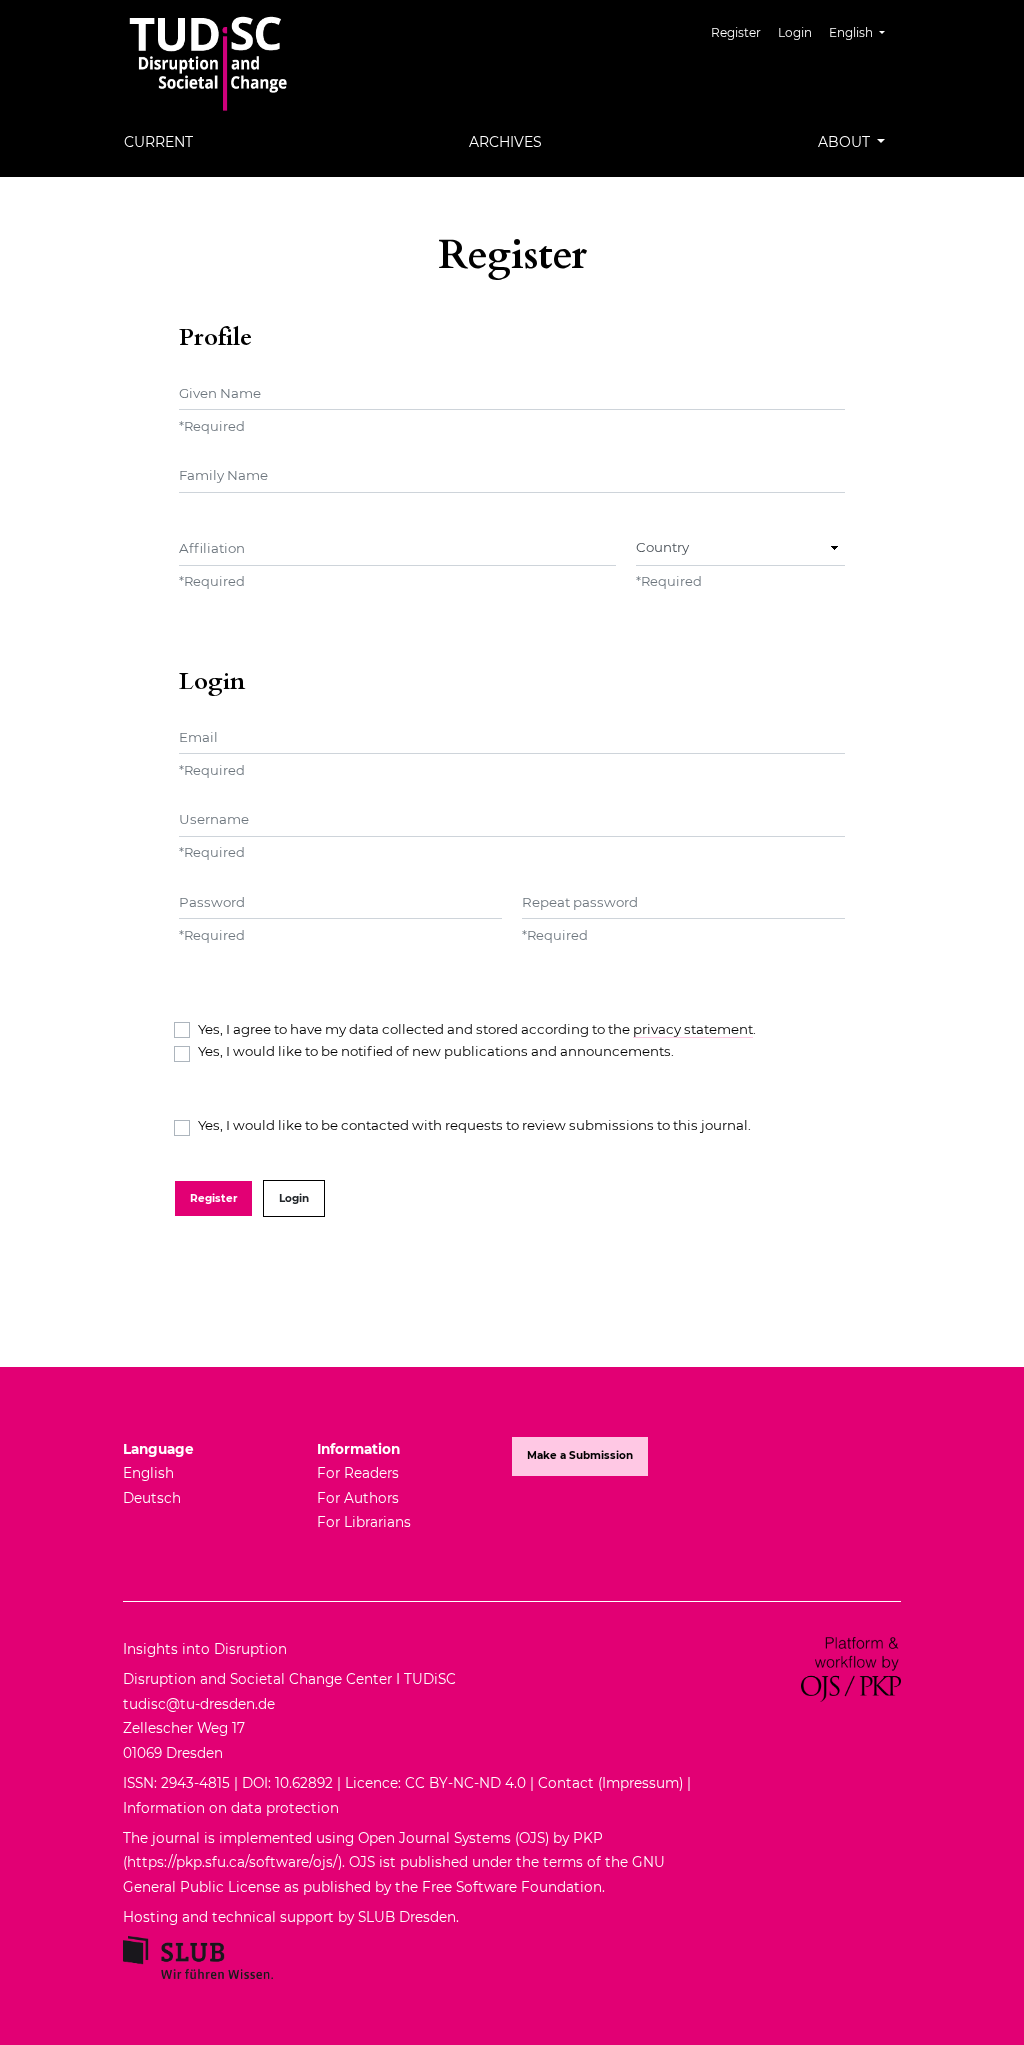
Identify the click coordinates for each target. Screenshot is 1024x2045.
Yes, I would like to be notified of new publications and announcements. (436, 1051)
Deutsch (152, 1498)
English (148, 1473)
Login (795, 32)
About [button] (846, 142)
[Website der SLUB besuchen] (198, 1956)
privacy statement (693, 1029)
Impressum (640, 1783)
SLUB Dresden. (410, 1917)
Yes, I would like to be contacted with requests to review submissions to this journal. (474, 1125)
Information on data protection (231, 1808)
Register (736, 32)
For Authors (358, 1498)
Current (158, 142)
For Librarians (364, 1522)
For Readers (358, 1473)
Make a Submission (580, 1455)
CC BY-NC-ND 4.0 (465, 1783)
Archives (505, 142)
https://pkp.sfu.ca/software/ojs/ (232, 1862)
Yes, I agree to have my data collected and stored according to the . (477, 1029)
